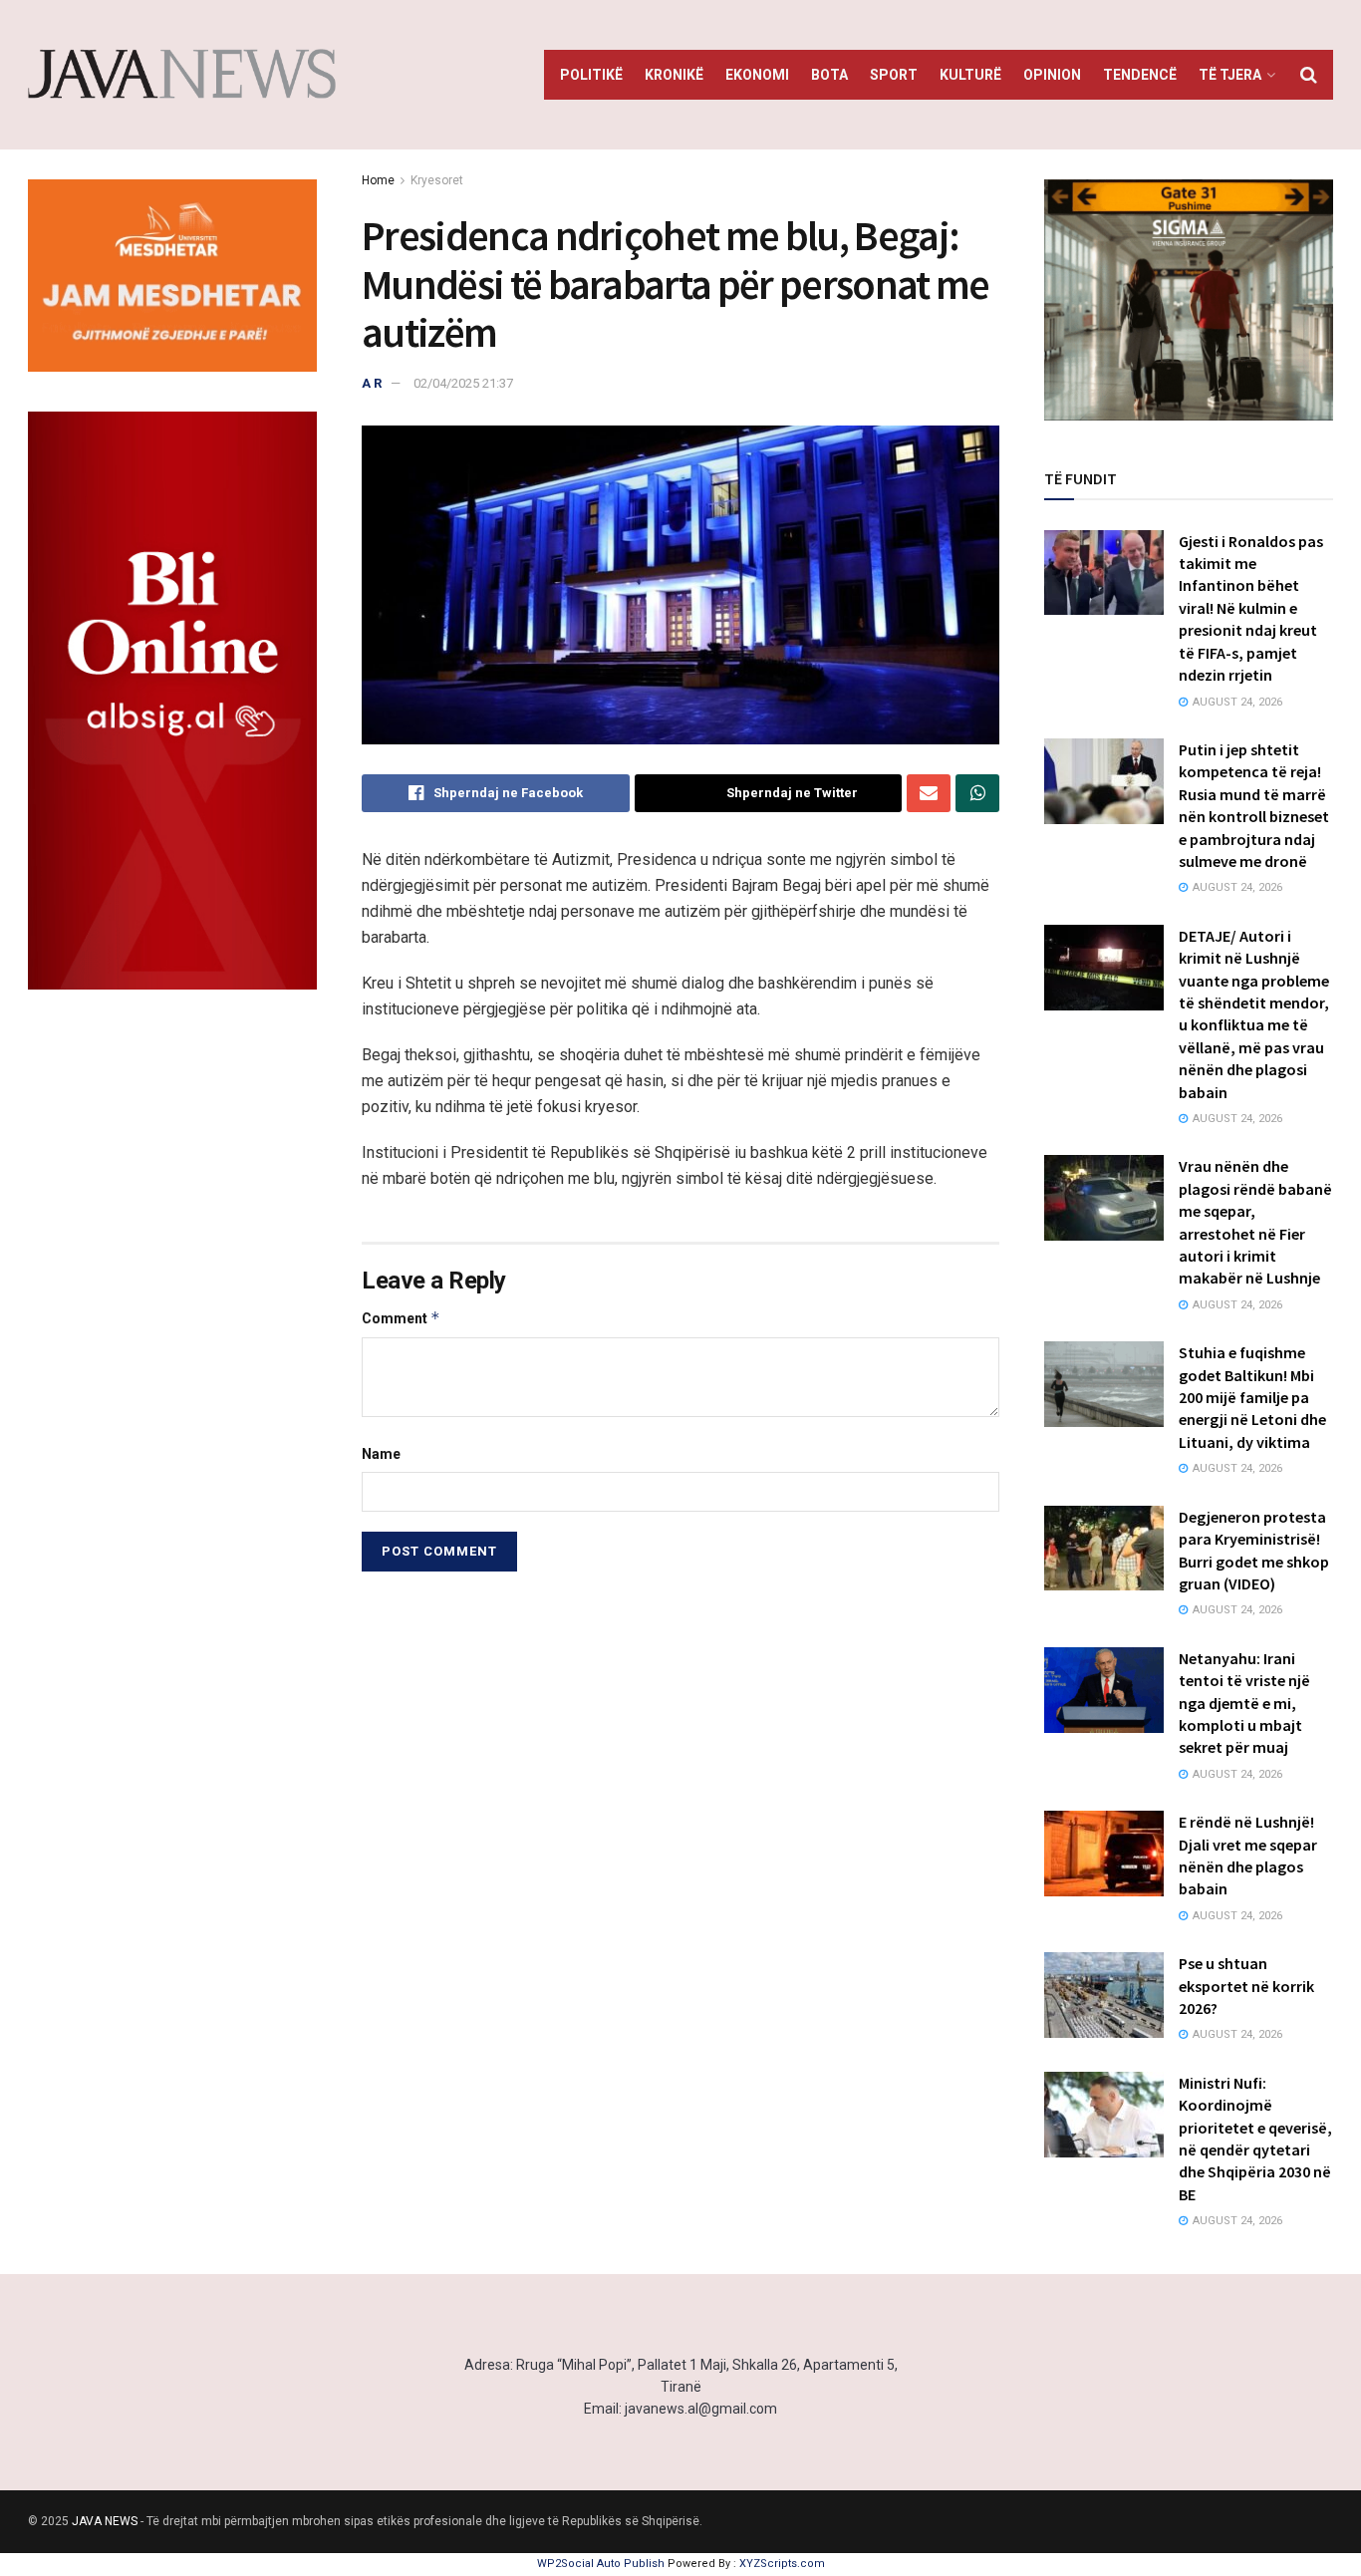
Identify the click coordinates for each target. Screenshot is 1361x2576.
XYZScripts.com (782, 2564)
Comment (401, 1318)
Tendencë (1140, 75)
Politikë (591, 75)
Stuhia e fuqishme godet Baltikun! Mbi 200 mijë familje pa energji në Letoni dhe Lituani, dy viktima (1252, 1397)
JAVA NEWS (105, 2521)
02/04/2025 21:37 (463, 383)
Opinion (1052, 75)
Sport (894, 75)
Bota (829, 75)
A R (372, 383)
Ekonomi (757, 75)
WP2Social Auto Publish (601, 2564)
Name (381, 1454)
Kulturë (970, 75)
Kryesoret (437, 180)
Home (378, 180)
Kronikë (674, 75)
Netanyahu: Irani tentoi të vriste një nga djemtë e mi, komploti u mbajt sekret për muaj (1244, 1703)
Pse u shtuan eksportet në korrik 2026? (1246, 1986)
